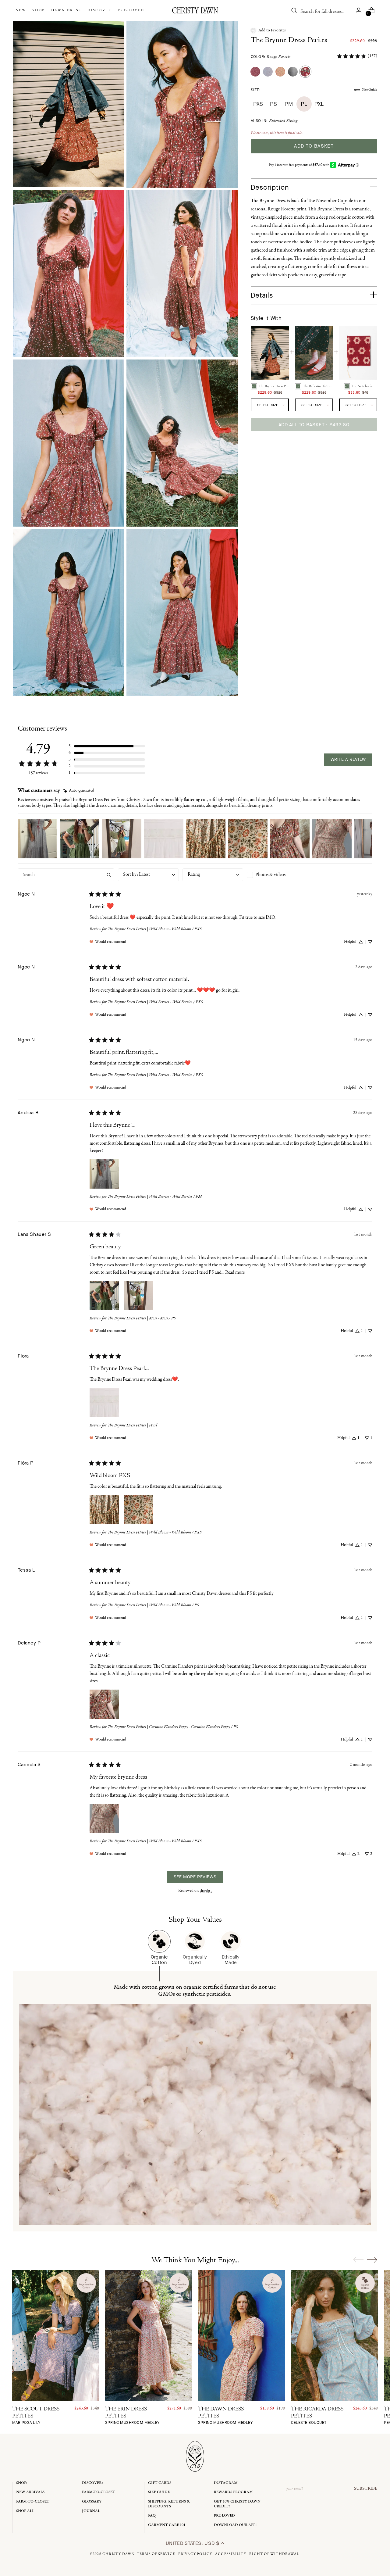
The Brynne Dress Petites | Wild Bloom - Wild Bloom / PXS (155, 929)
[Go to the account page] (359, 10)
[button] (268, 30)
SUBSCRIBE (366, 2488)
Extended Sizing (283, 121)
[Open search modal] (294, 10)
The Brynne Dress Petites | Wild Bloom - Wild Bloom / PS (153, 1605)
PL (304, 104)
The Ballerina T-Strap (318, 386)
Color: (271, 57)
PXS (258, 104)
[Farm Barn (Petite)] (255, 72)
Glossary (92, 2501)
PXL (319, 104)
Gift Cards (160, 2483)
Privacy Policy (195, 2554)
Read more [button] (235, 1272)
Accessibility (231, 2554)
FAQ (152, 2515)
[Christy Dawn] (195, 10)
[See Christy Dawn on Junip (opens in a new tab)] (206, 1891)
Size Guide (370, 90)
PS (273, 104)
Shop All (25, 2511)
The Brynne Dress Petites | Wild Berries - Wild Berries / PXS (155, 1002)
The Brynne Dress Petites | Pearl (132, 1425)
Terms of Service (156, 2554)
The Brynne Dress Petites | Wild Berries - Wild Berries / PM (155, 1197)
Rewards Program (233, 2492)
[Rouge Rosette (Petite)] (305, 72)
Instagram (226, 2483)
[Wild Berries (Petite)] (268, 72)
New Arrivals (30, 2492)
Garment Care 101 (167, 2525)
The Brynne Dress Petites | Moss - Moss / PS (142, 1318)
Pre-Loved (224, 2515)
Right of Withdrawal (274, 2554)
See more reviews (195, 1877)
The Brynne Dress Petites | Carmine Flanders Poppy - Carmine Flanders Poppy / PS (173, 1727)
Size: (256, 90)
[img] (79, 791)
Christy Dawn (119, 2554)
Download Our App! (235, 2525)
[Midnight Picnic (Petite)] (293, 72)
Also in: (274, 121)
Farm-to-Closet (33, 2501)
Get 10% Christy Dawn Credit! (237, 2504)
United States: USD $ (193, 2543)
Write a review (348, 759)
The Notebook (362, 386)
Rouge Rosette (279, 57)
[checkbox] (277, 875)
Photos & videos (270, 875)
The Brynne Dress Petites (289, 40)
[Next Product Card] (372, 2259)
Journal (91, 2511)
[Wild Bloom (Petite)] (280, 72)
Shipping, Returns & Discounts (169, 2504)
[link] (357, 56)
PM (289, 104)
